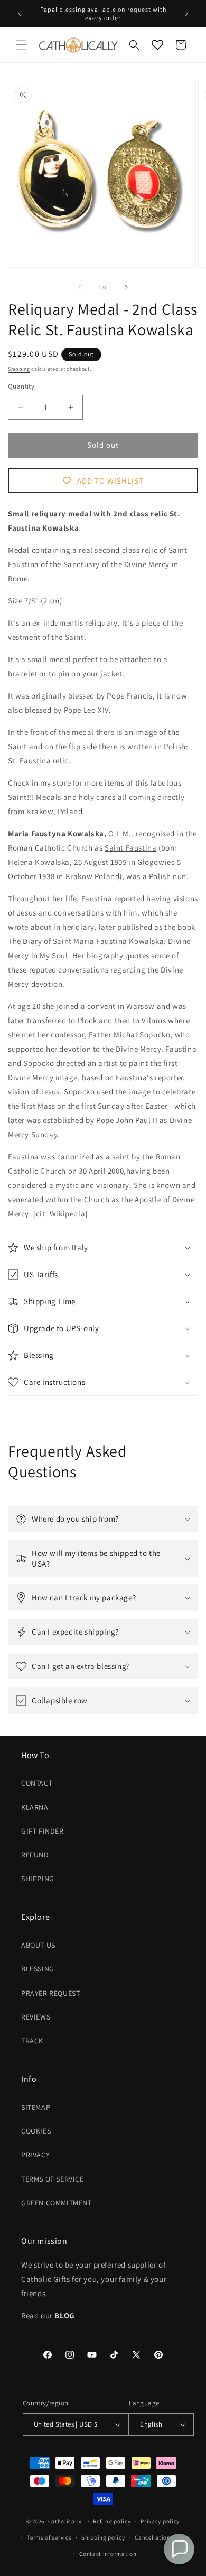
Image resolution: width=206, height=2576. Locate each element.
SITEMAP (36, 2107)
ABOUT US (38, 1945)
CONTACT (37, 1783)
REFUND (35, 1855)
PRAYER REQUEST (50, 1993)
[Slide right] (126, 287)
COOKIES (36, 2131)
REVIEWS (36, 2017)
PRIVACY (35, 2155)
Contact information (108, 2554)
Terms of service (49, 2537)
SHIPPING (38, 1879)
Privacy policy (160, 2521)
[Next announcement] (186, 14)
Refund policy (112, 2521)
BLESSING (38, 1969)
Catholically (65, 2521)
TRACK (32, 2041)
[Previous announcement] (20, 14)
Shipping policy (103, 2537)
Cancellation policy (162, 2537)
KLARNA (35, 1807)
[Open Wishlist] (157, 45)
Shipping (19, 369)
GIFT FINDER (43, 1831)
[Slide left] (80, 287)
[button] (21, 45)
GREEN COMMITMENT (57, 2203)
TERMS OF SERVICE (53, 2179)
